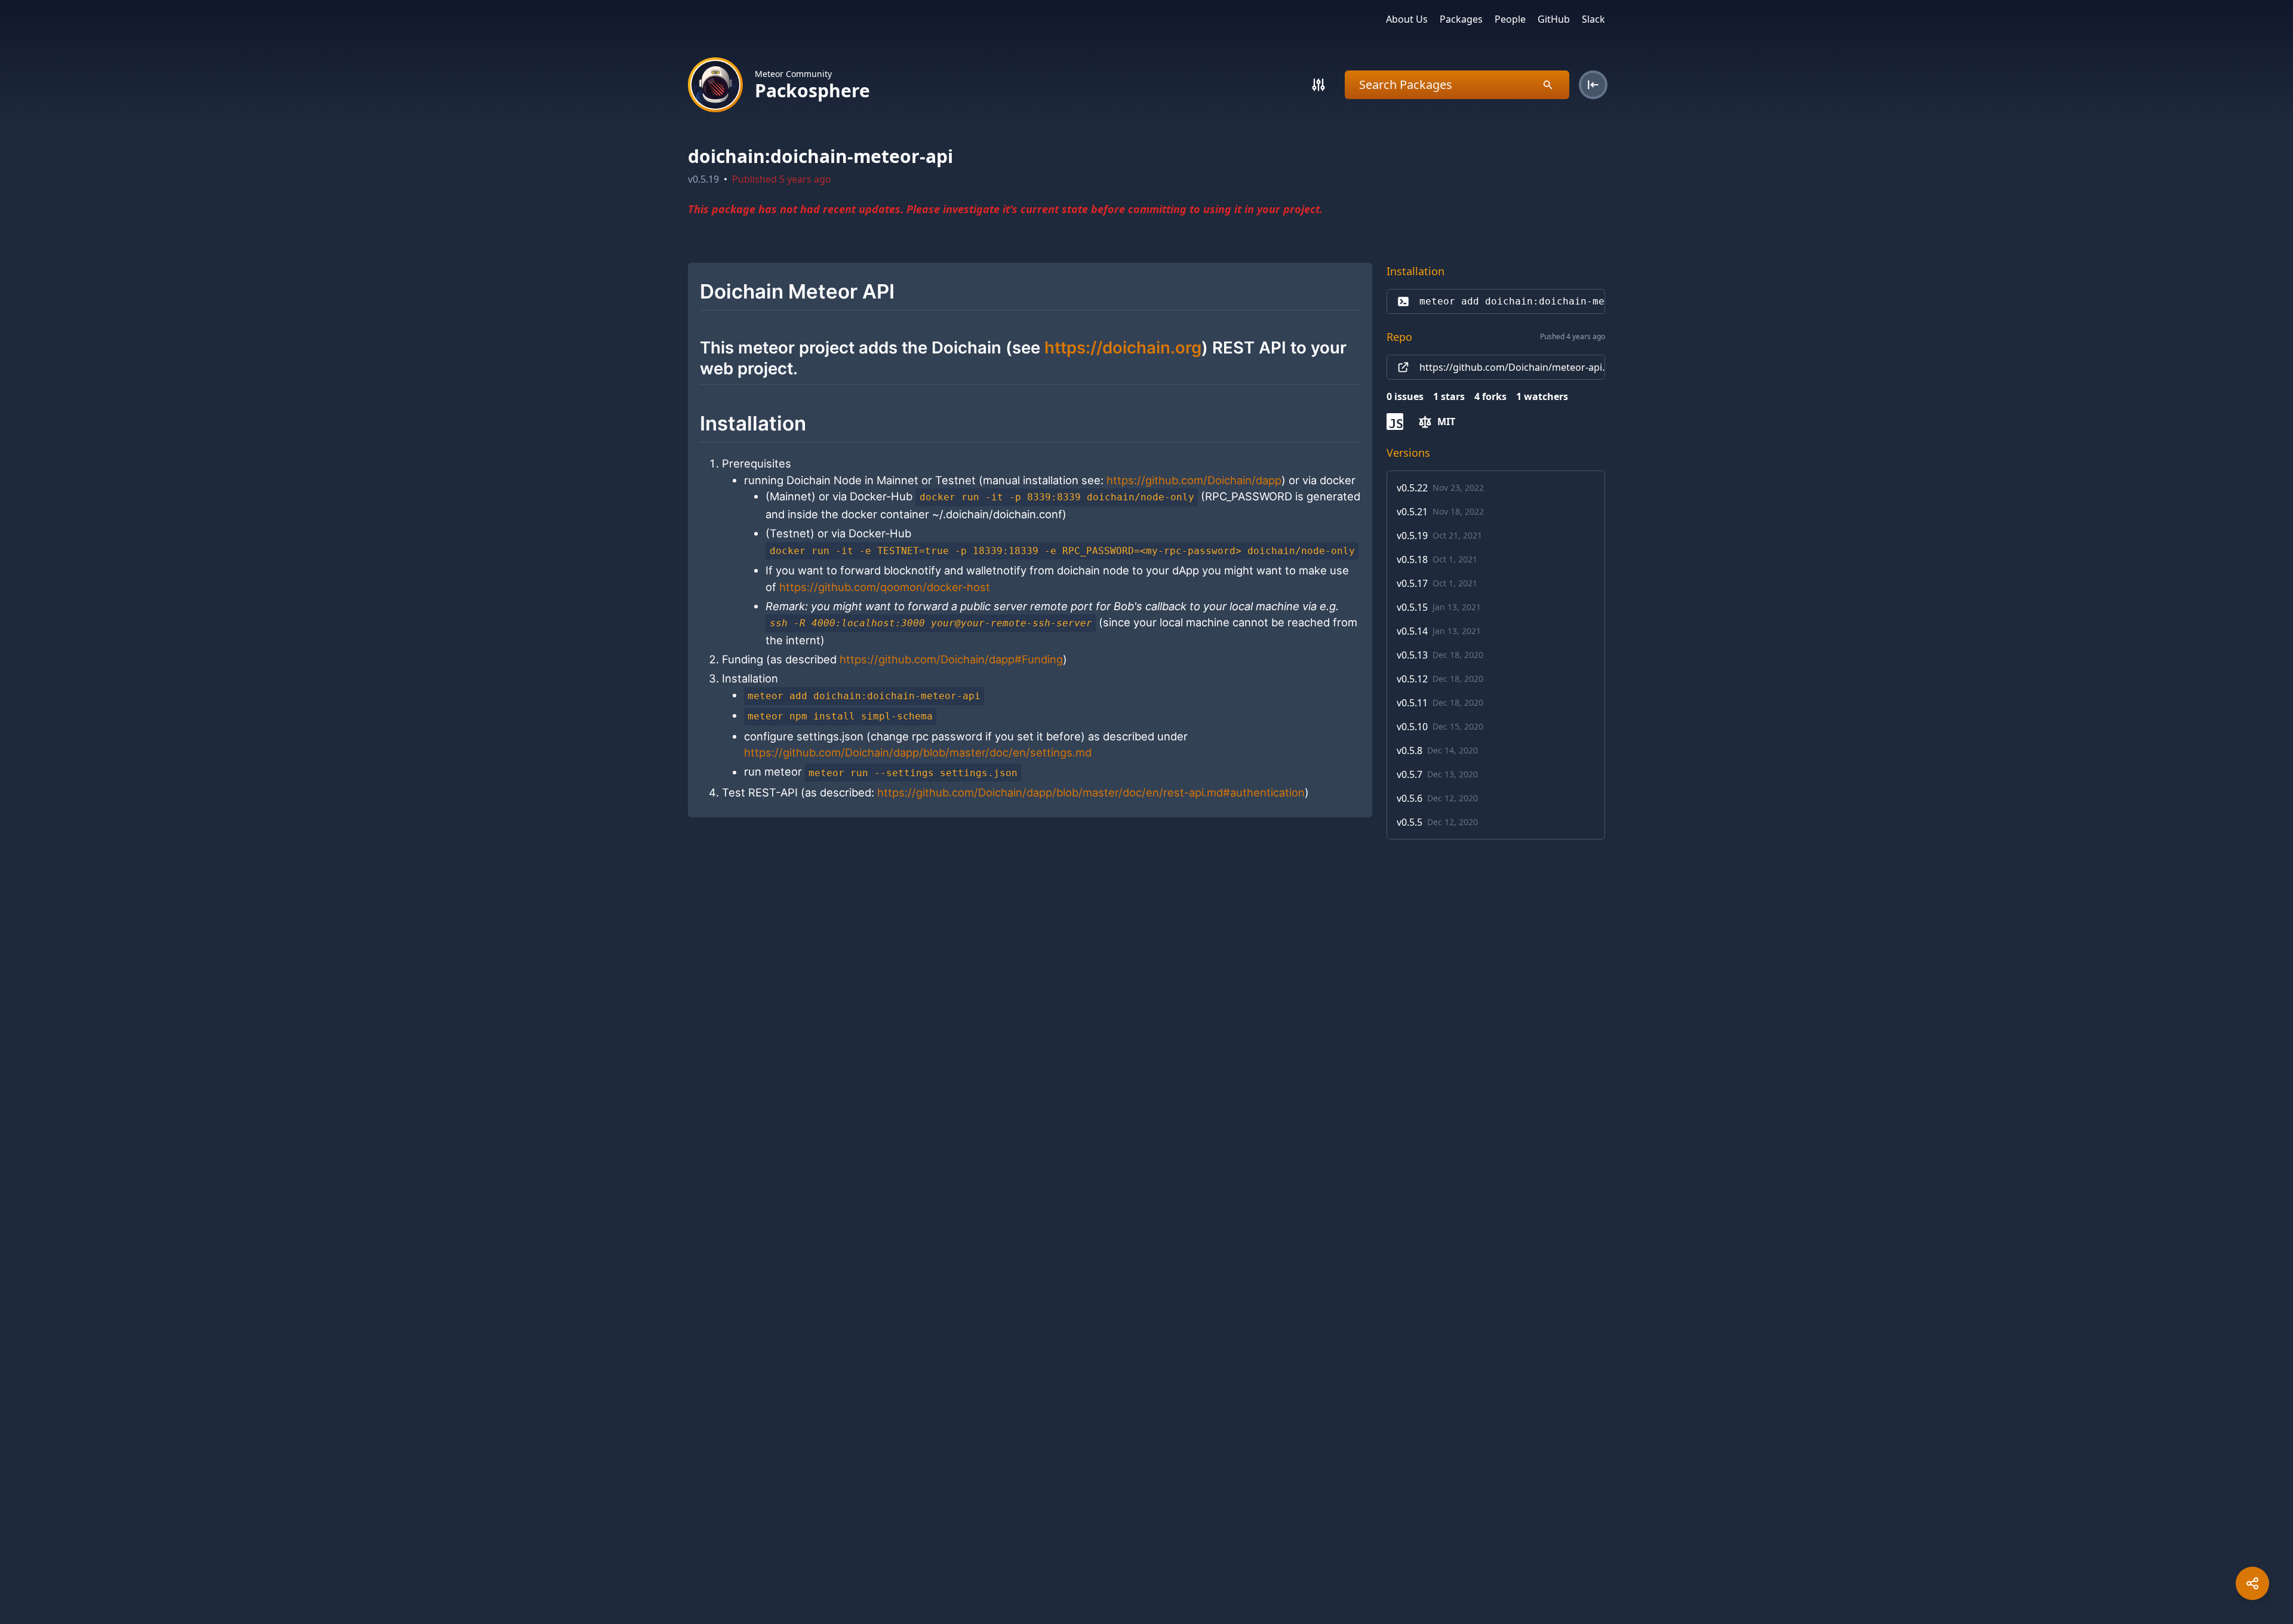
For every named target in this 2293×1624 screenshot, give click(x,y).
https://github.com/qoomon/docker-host (885, 587)
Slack (1593, 19)
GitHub (1554, 19)
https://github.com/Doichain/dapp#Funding (951, 659)
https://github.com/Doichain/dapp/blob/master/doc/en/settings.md (918, 752)
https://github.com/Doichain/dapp (1194, 480)
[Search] (1318, 85)
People (1510, 19)
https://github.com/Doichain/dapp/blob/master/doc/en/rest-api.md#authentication (1091, 792)
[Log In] (1593, 85)
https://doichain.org (1123, 347)
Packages (1461, 19)
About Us (1407, 19)
